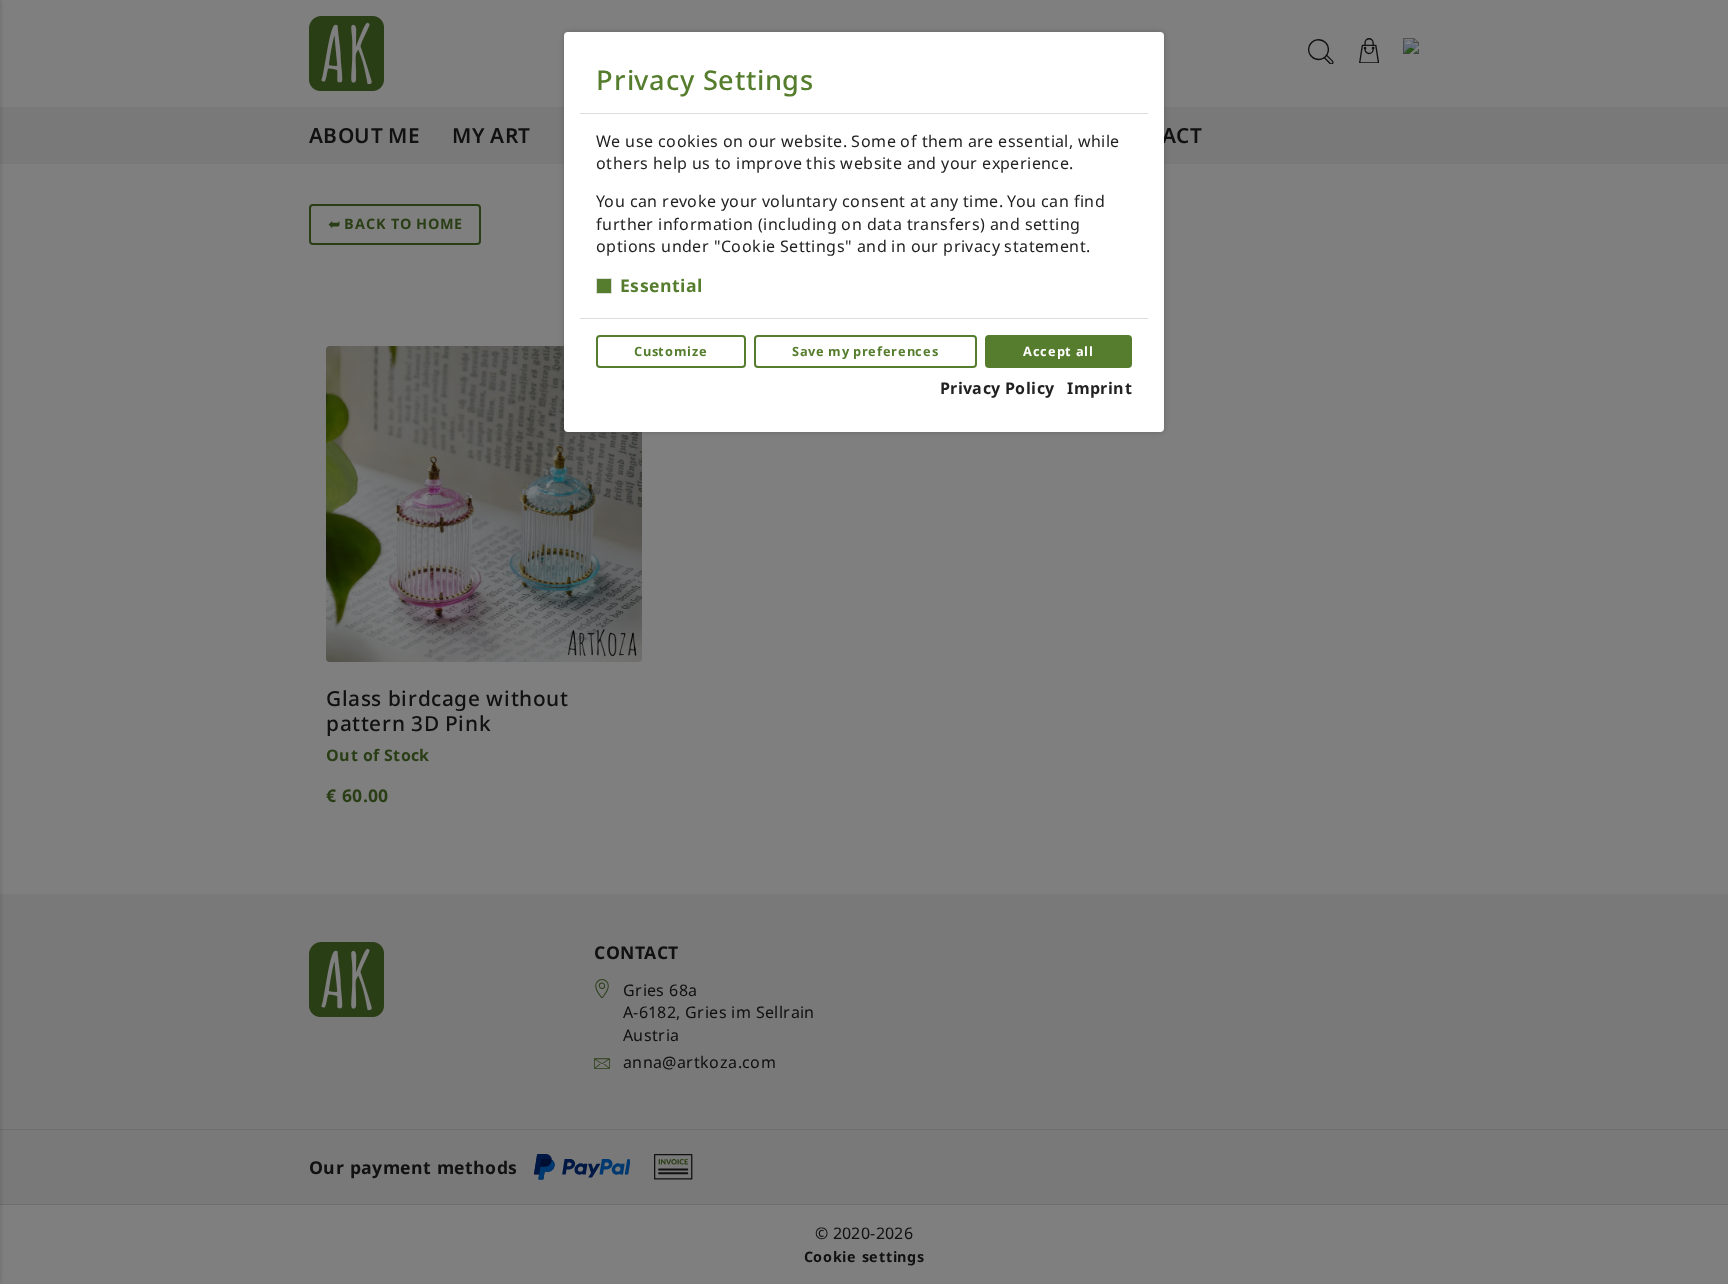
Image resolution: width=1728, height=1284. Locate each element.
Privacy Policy (997, 388)
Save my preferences (865, 351)
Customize (670, 351)
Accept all (1058, 351)
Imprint (1099, 388)
